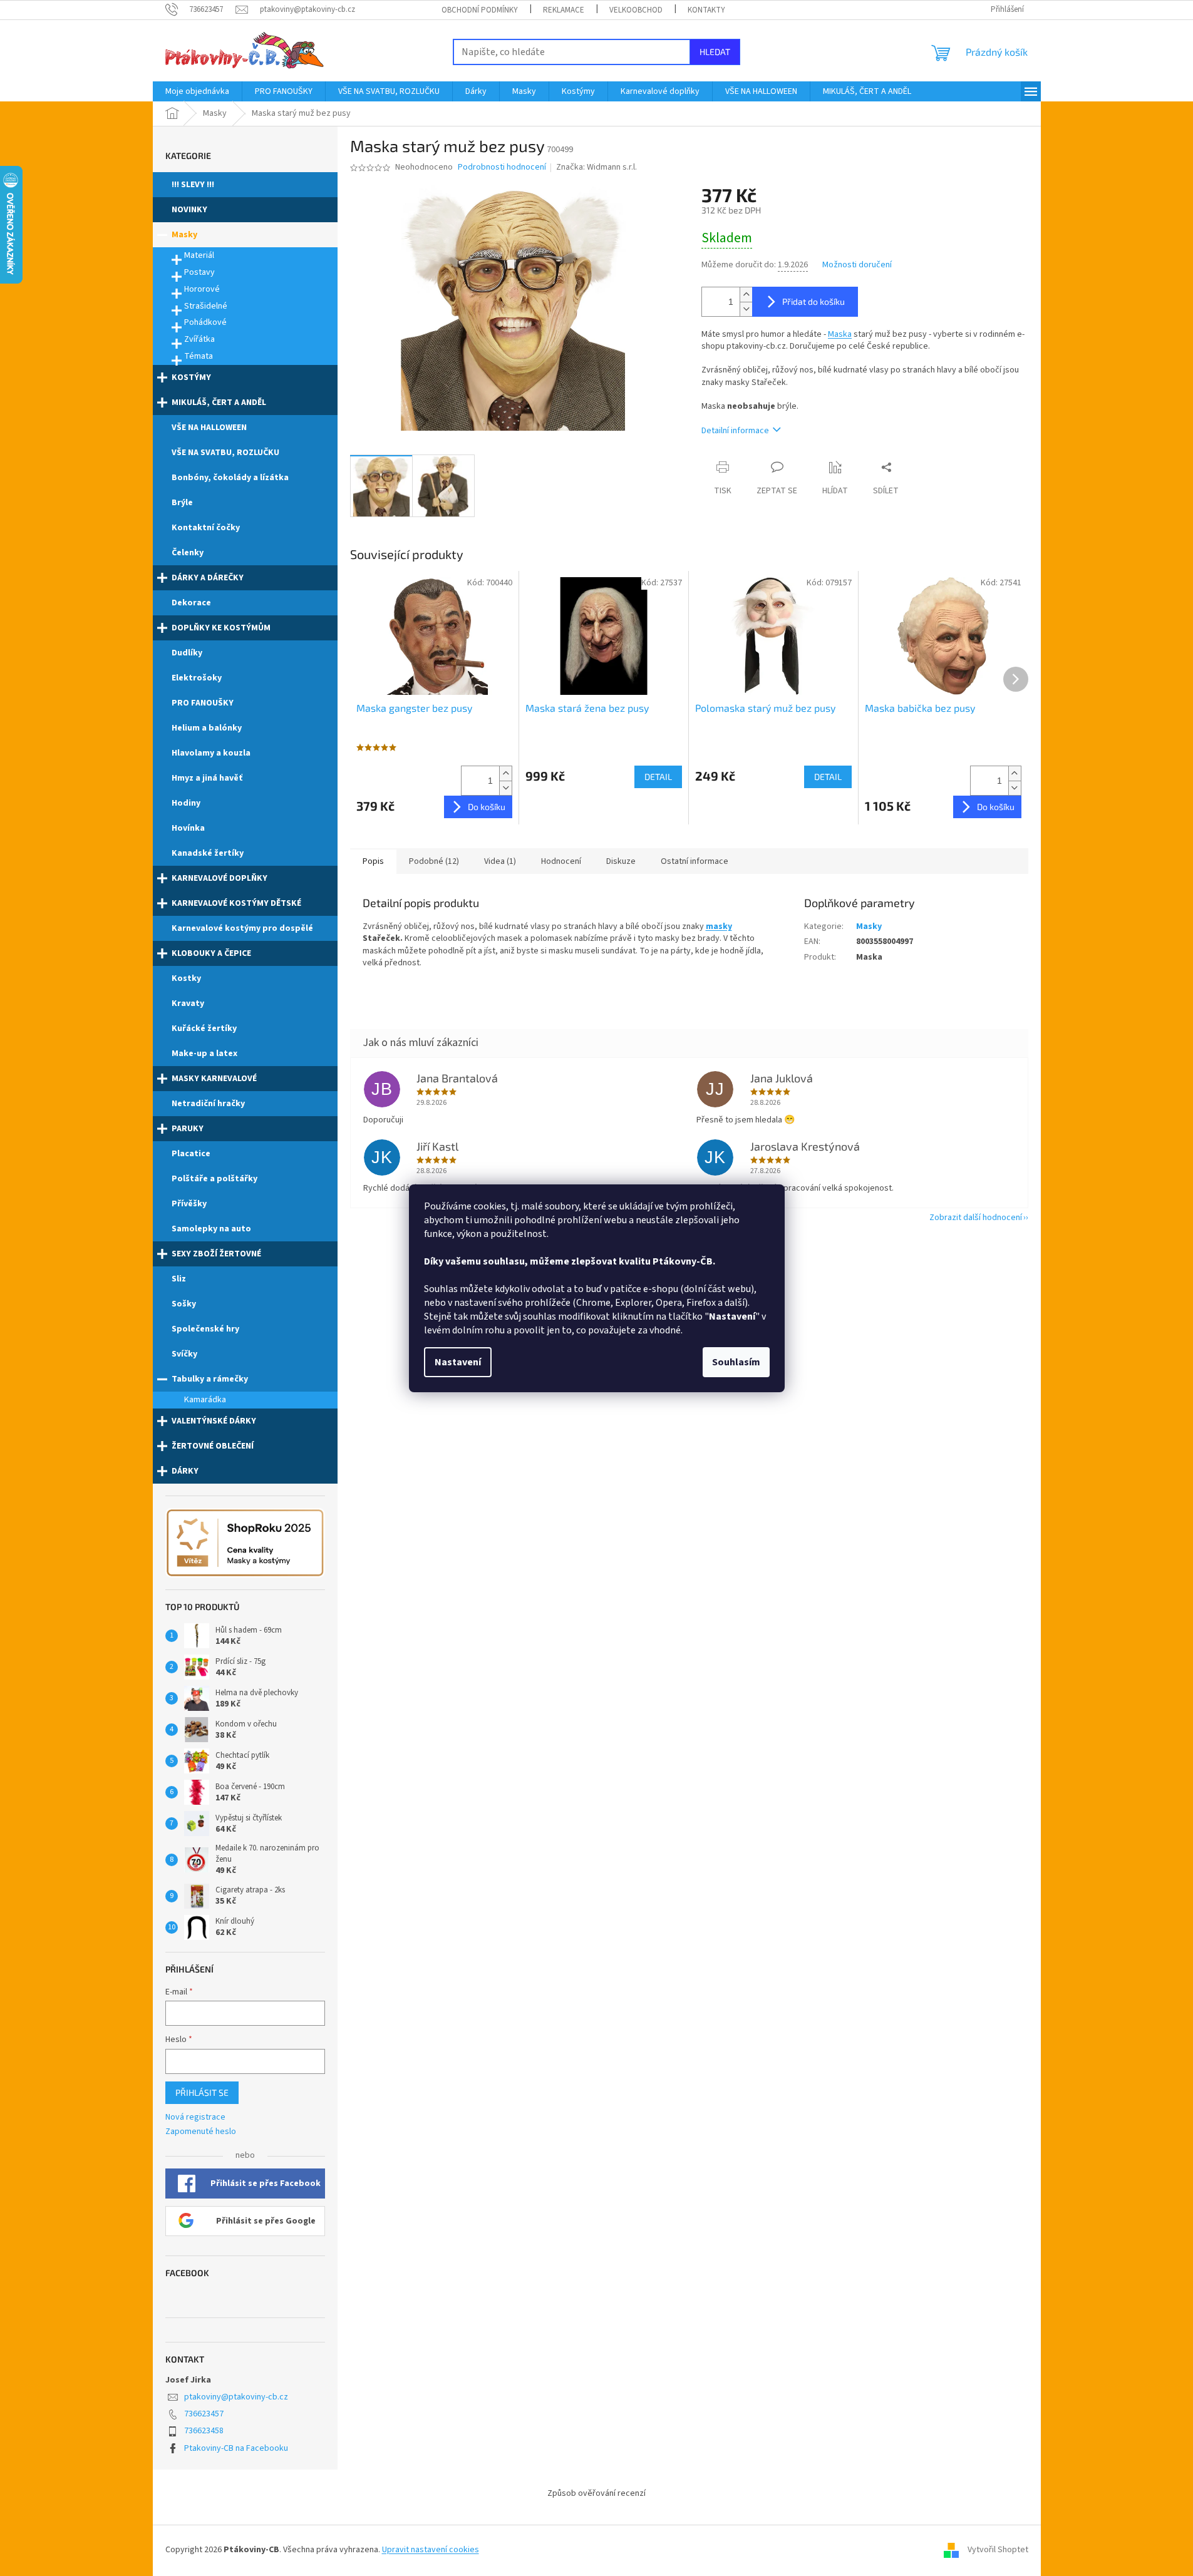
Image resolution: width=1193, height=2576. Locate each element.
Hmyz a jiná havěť (207, 778)
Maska (840, 334)
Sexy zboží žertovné (216, 1254)
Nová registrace (195, 2117)
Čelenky (188, 553)
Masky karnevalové (214, 1079)
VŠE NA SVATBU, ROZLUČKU (225, 453)
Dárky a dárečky (208, 578)
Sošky (184, 1304)
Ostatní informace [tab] (695, 861)
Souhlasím (736, 1362)
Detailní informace (735, 431)
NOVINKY (189, 210)
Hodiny (186, 803)
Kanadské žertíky (208, 853)
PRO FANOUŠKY (203, 703)
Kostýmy (191, 377)
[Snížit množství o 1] (746, 309)
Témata (199, 356)
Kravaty (188, 1003)
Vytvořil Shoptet (998, 2550)
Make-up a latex (204, 1054)
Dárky (185, 1471)
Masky (184, 235)
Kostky (186, 978)
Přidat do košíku (813, 301)
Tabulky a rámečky (210, 1379)
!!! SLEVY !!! (193, 185)
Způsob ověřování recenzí (596, 2493)
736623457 (204, 2414)
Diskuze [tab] (621, 861)
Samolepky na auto (211, 1229)
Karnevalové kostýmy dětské (236, 903)
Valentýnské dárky (214, 1421)
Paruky (188, 1129)
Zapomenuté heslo (201, 2132)
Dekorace (191, 603)
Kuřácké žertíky (204, 1029)
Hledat (715, 52)
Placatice (191, 1154)
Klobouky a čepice (211, 953)
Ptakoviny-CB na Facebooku (236, 2448)
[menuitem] (197, 91)
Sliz (179, 1279)
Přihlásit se (202, 2092)
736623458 (204, 2431)
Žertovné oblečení (213, 1446)
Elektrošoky (197, 678)
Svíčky (184, 1354)
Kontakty (706, 10)
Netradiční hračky (208, 1104)
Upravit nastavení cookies (431, 2550)
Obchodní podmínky (480, 10)
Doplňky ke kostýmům (221, 628)
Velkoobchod (636, 10)
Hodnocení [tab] (561, 861)
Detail (658, 777)
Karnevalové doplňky (219, 878)
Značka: (596, 167)
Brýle (182, 503)
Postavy (199, 272)
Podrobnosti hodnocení (502, 167)
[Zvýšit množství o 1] (746, 295)
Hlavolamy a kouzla (211, 753)
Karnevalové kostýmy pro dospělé (242, 928)
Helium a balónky (207, 728)
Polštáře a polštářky (214, 1179)
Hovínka (188, 828)
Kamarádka (205, 1400)
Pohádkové (205, 322)
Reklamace (564, 10)
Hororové (202, 289)
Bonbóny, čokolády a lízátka (230, 478)
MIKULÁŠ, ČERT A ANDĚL (219, 403)
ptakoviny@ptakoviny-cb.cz (236, 2397)
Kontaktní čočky (206, 528)
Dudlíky (187, 653)
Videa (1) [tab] (500, 861)
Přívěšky (189, 1204)
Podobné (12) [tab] (434, 861)
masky (719, 926)
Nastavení (458, 1362)
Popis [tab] (373, 861)
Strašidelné (206, 306)
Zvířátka (199, 339)
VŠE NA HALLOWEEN (209, 428)
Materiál (199, 255)
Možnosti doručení (857, 265)
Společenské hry (205, 1329)
